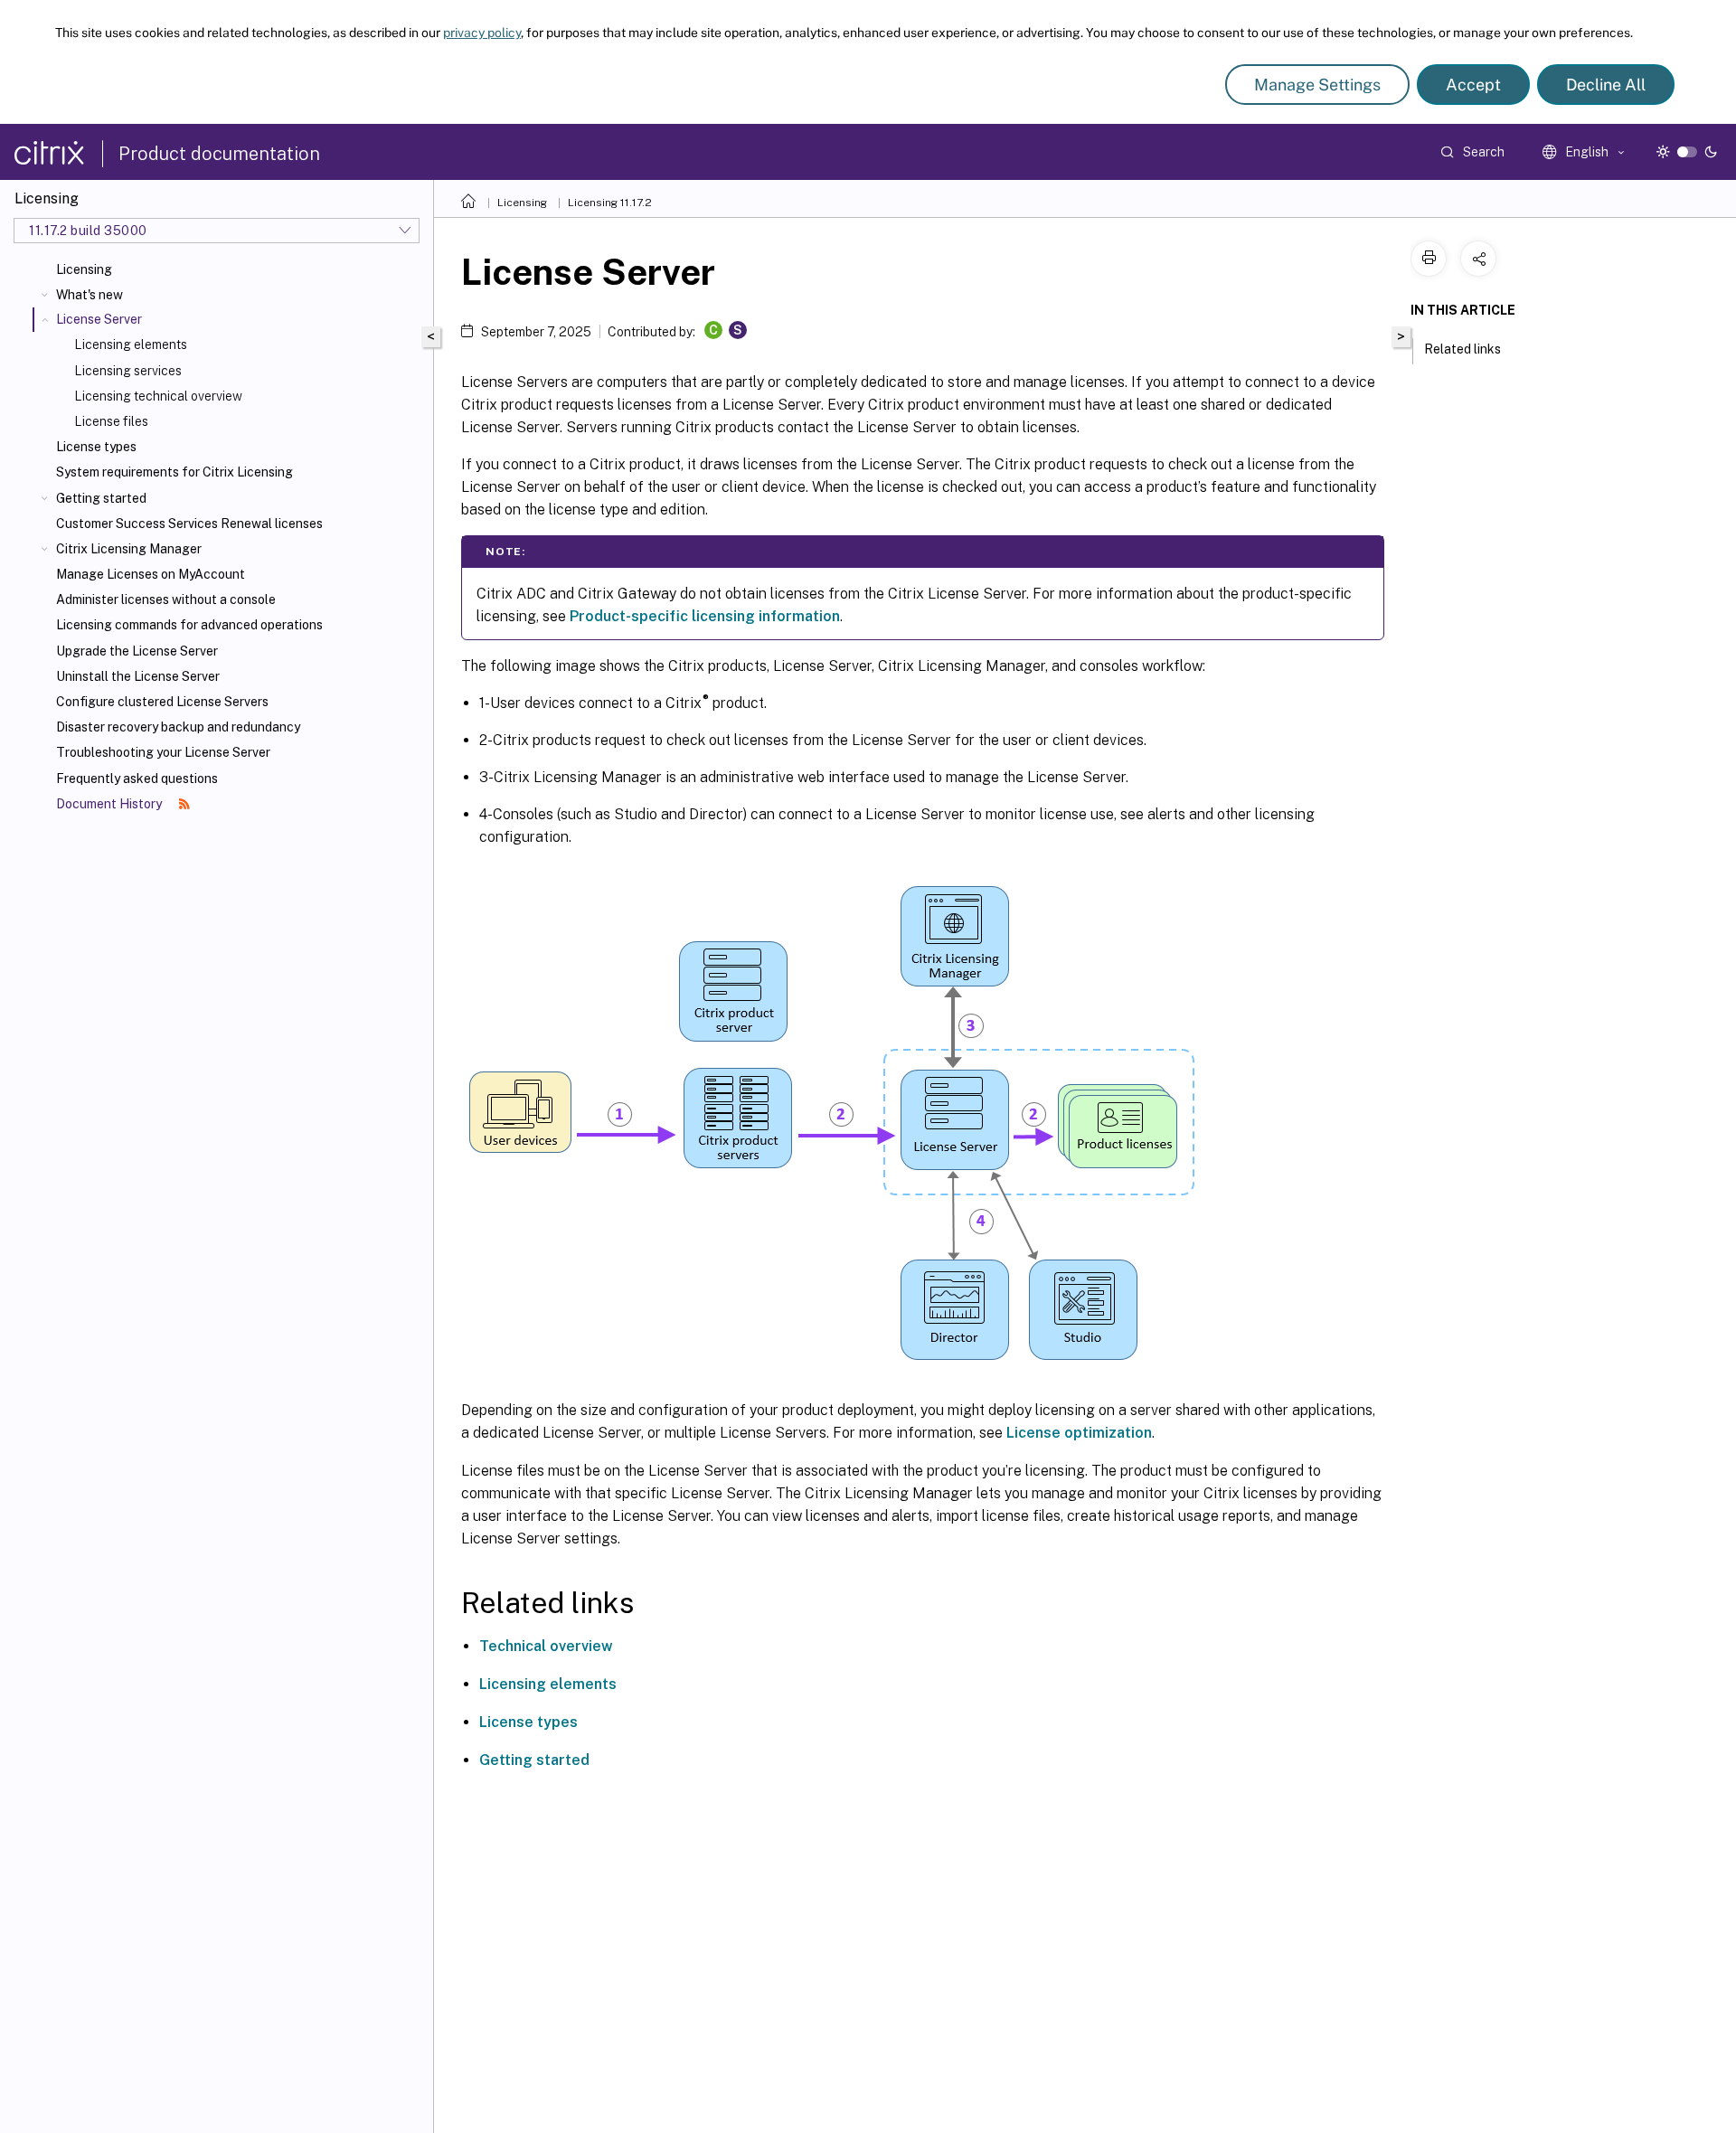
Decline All (1606, 85)
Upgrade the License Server (137, 651)
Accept (1473, 85)
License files (111, 421)
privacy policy (482, 33)
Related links (1462, 349)
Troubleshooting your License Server (163, 752)
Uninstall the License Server (138, 676)
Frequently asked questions (137, 779)
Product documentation (219, 154)
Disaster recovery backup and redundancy (178, 727)
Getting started (101, 498)
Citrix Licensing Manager (129, 549)
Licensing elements (131, 344)
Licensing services (128, 371)
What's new (90, 295)
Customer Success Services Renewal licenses (189, 524)
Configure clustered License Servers (162, 702)
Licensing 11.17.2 (610, 203)
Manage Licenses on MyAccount (151, 574)
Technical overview (546, 1646)
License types (96, 447)
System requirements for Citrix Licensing (175, 472)
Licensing (84, 269)
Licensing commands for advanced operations (189, 625)
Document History (110, 804)
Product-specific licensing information (705, 616)
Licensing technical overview (158, 396)
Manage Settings (1317, 85)
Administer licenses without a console (166, 599)
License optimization (1079, 1433)
